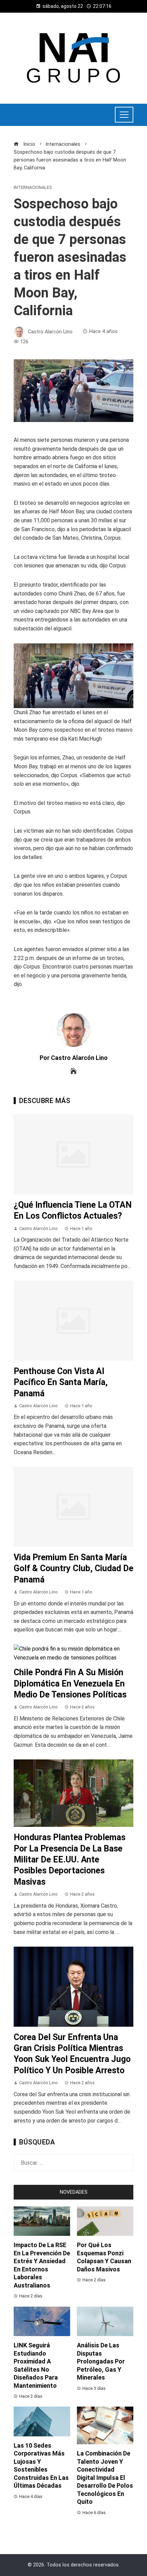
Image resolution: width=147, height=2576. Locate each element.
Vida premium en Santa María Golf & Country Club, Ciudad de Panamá (73, 1568)
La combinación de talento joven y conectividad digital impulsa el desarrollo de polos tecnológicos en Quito (105, 2477)
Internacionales (33, 188)
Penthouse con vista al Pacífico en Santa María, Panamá (61, 1382)
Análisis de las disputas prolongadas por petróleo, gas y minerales (101, 2361)
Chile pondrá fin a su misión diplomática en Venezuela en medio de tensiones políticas (70, 1683)
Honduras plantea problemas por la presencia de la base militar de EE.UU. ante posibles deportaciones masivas (70, 1860)
